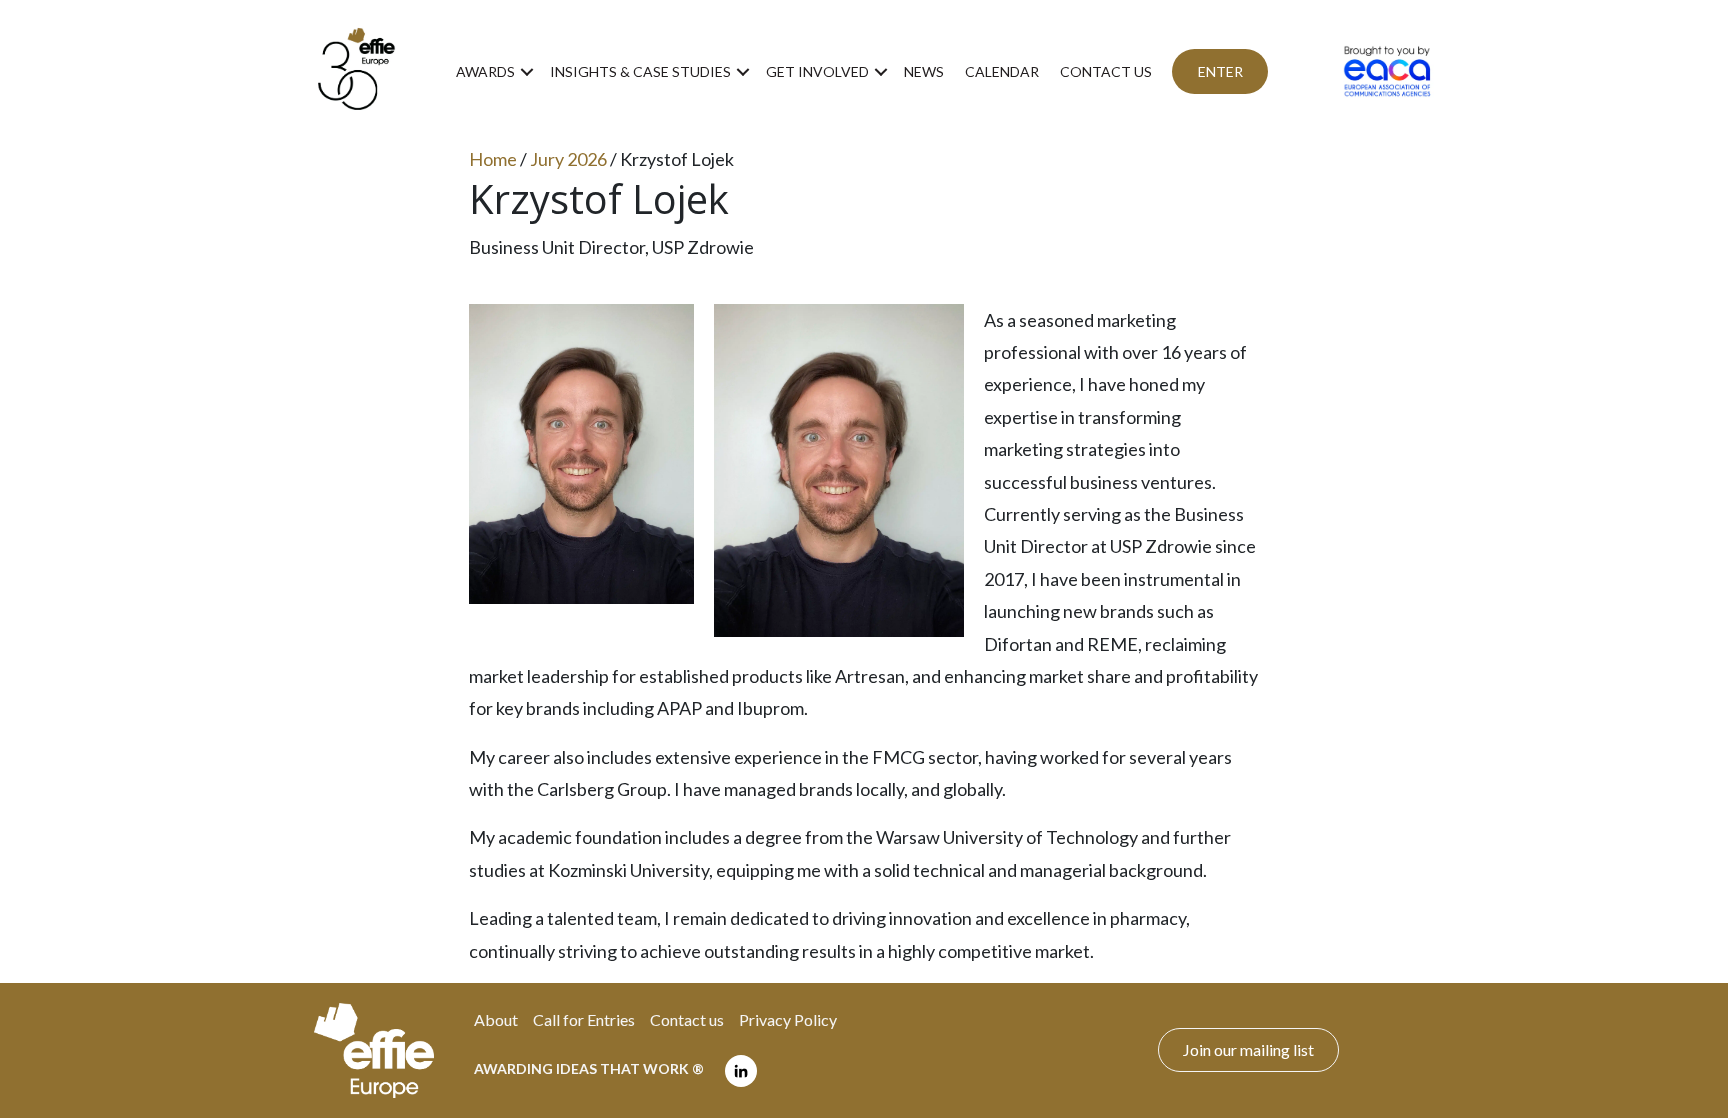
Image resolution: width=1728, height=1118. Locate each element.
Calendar (1002, 71)
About (496, 1019)
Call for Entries (584, 1019)
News (924, 71)
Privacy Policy (788, 1019)
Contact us (1106, 71)
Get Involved (817, 71)
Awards (485, 71)
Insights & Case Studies (640, 71)
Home (493, 159)
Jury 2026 (568, 159)
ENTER (1220, 71)
